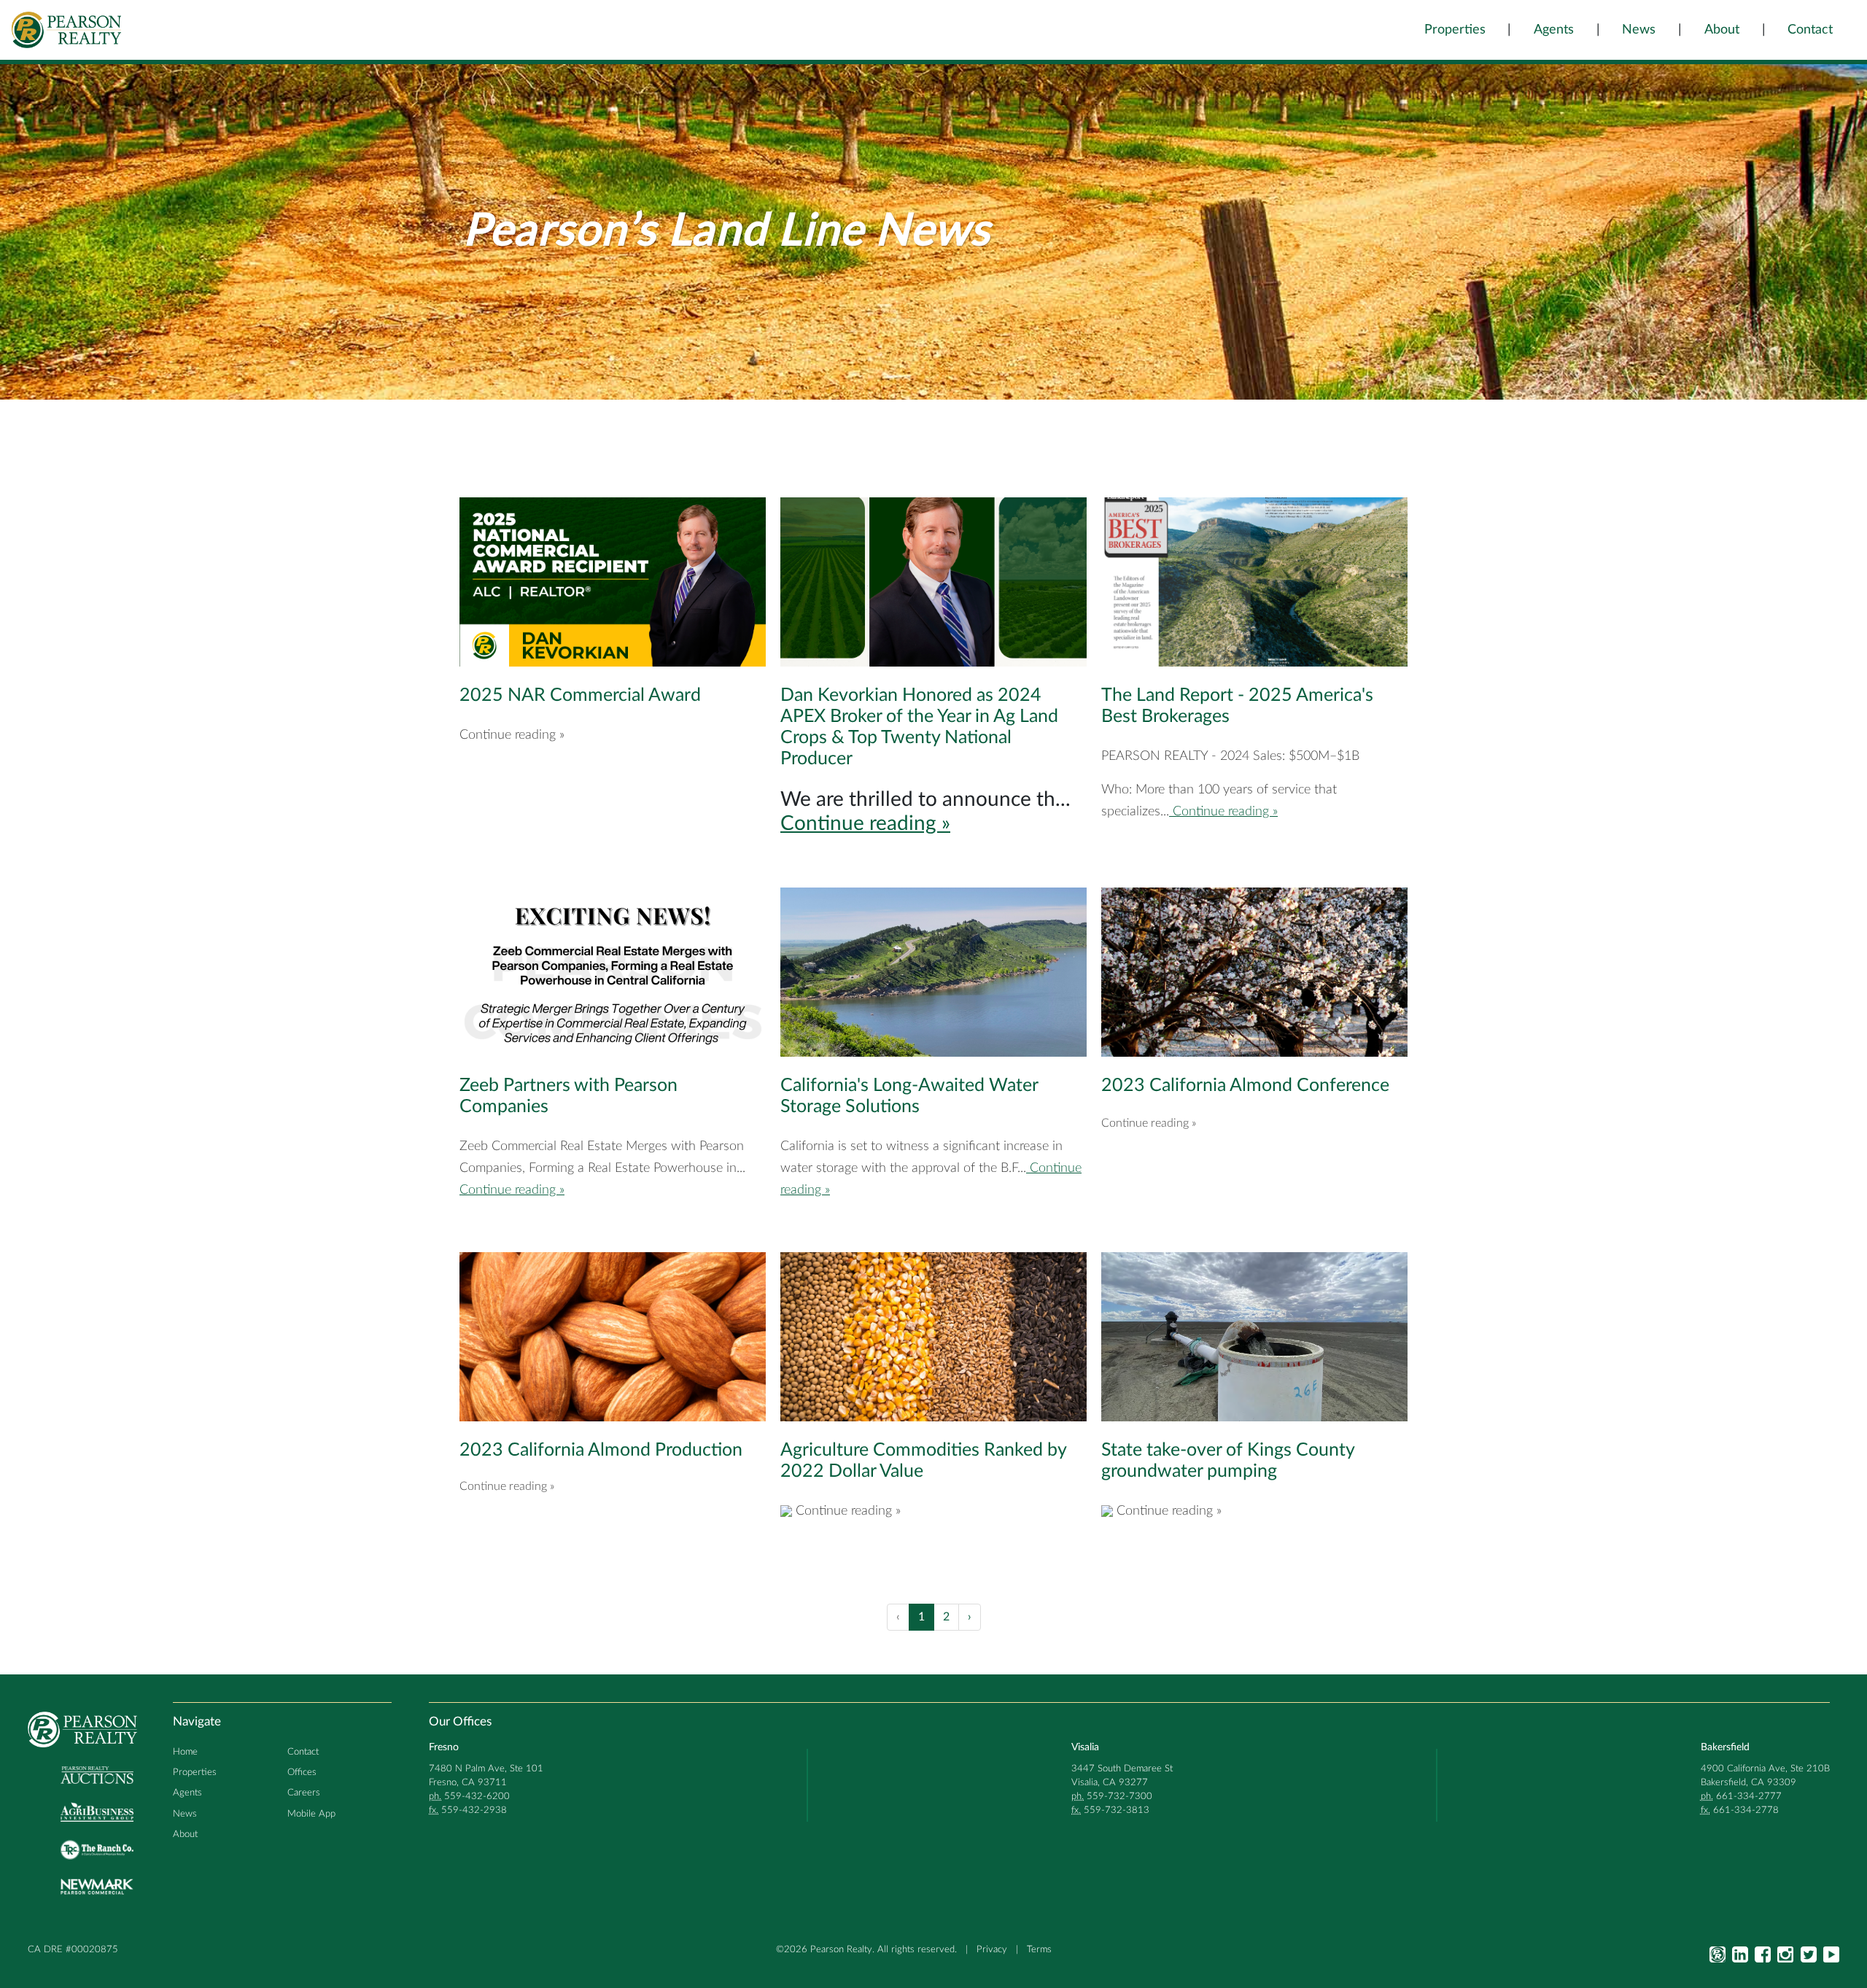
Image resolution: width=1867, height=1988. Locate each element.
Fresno (444, 1747)
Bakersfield (1725, 1747)
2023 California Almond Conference (1245, 1086)
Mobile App (311, 1814)
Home (185, 1752)
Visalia (1085, 1747)
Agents (1554, 30)
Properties (1455, 30)
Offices (302, 1772)
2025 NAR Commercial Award (580, 695)
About (1722, 30)
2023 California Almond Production (601, 1450)
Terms (1039, 1949)
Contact (1810, 30)
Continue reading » (865, 823)
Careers (304, 1793)
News (1639, 30)
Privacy (992, 1949)
